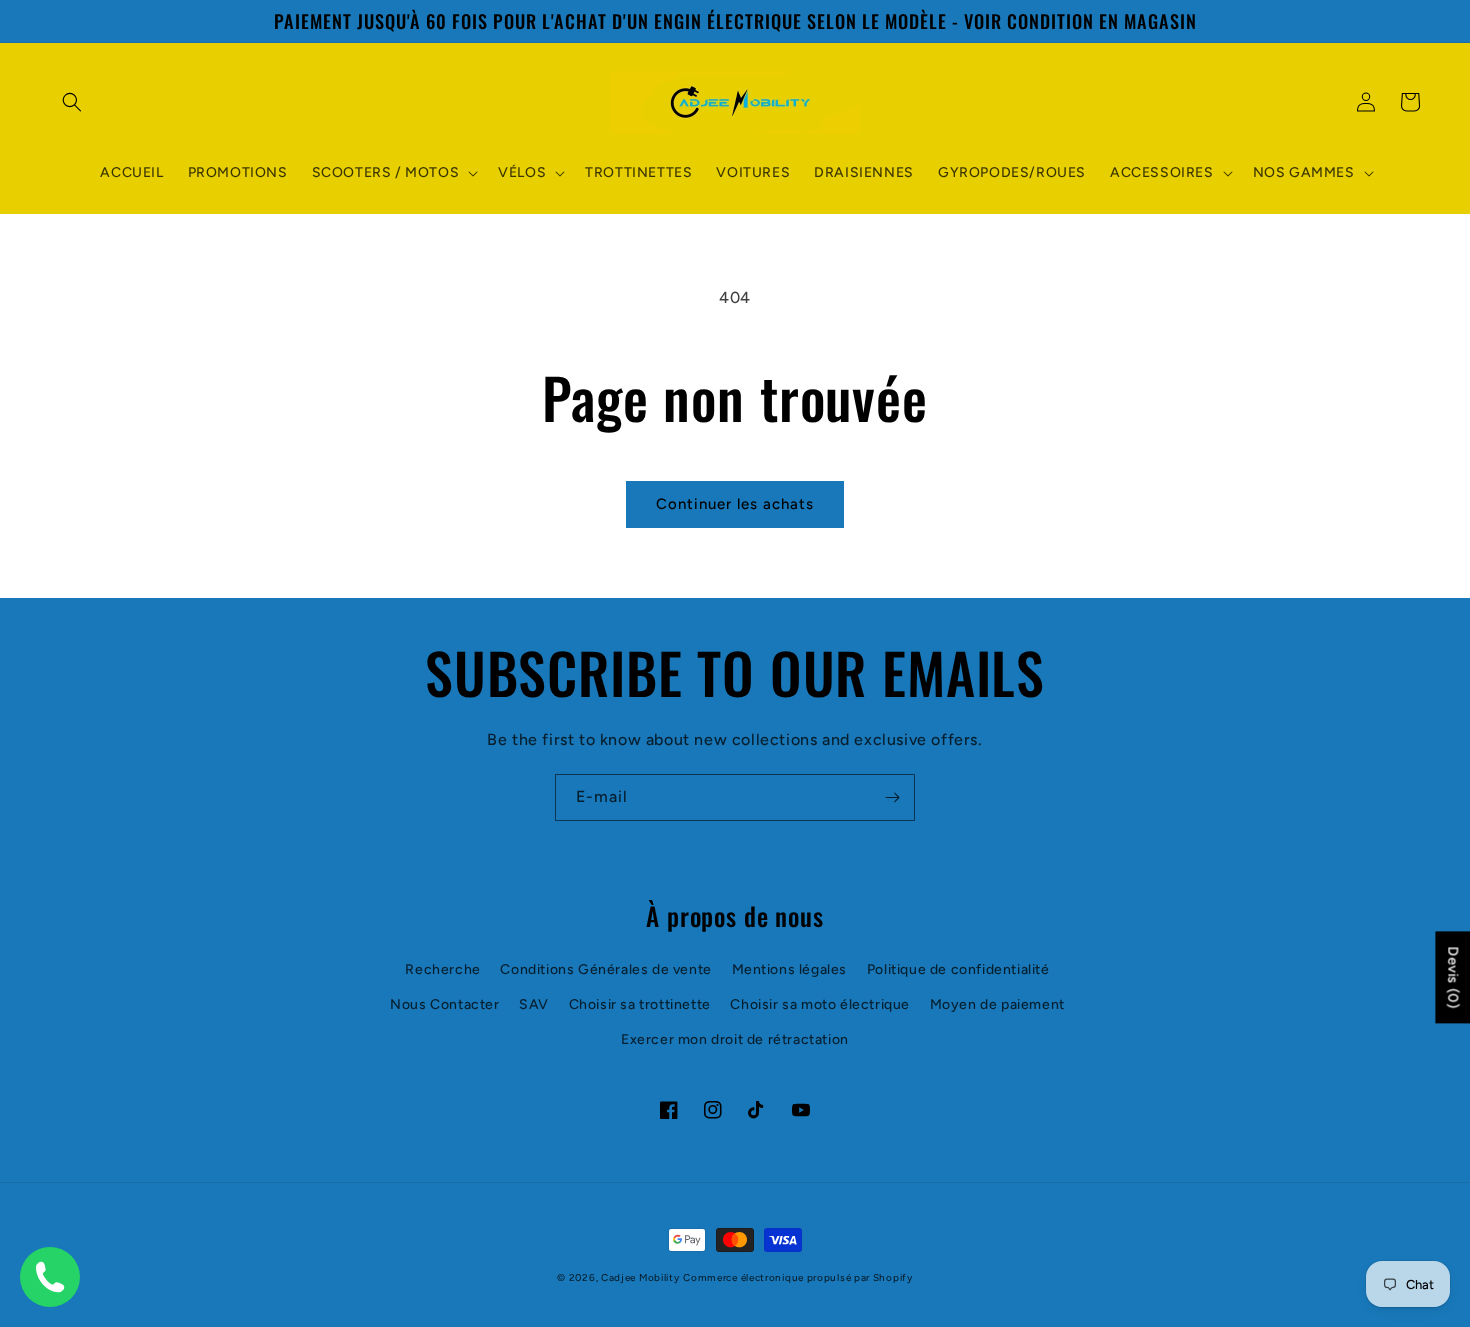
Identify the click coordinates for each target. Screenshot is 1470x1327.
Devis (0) (1452, 977)
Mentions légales (790, 969)
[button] (72, 102)
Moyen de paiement (997, 1004)
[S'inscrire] (892, 797)
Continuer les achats (735, 504)
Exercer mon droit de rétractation (735, 1039)
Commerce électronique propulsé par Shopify (797, 1277)
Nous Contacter (444, 1004)
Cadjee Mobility (640, 1277)
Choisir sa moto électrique (820, 1004)
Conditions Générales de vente (605, 969)
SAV (534, 1004)
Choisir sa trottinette (640, 1004)
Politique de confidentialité (958, 969)
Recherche (442, 969)
